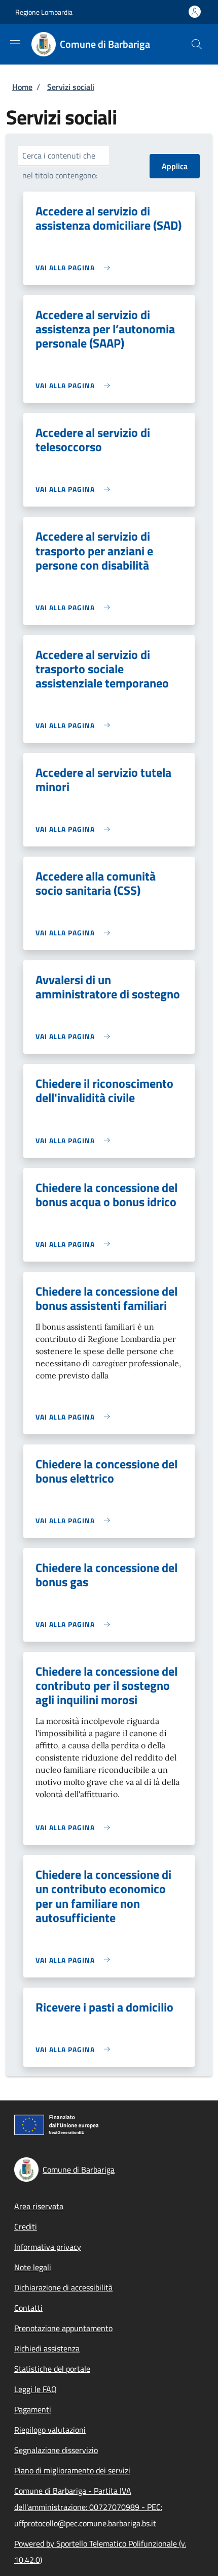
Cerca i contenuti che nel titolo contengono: (60, 165)
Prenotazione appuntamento (63, 2328)
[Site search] (197, 44)
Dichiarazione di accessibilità (63, 2287)
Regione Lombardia (44, 12)
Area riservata (39, 2206)
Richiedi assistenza (47, 2348)
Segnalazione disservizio (56, 2450)
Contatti (28, 2308)
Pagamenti (33, 2409)
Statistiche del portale (52, 2369)
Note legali (33, 2267)
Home (22, 87)
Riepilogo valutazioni (50, 2430)
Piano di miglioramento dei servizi (72, 2470)
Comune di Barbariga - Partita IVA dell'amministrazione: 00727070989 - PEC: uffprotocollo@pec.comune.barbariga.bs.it (88, 2507)
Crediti (26, 2226)
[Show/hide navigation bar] (15, 44)
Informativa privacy (48, 2247)
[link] (75, 268)
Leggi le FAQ (35, 2389)
